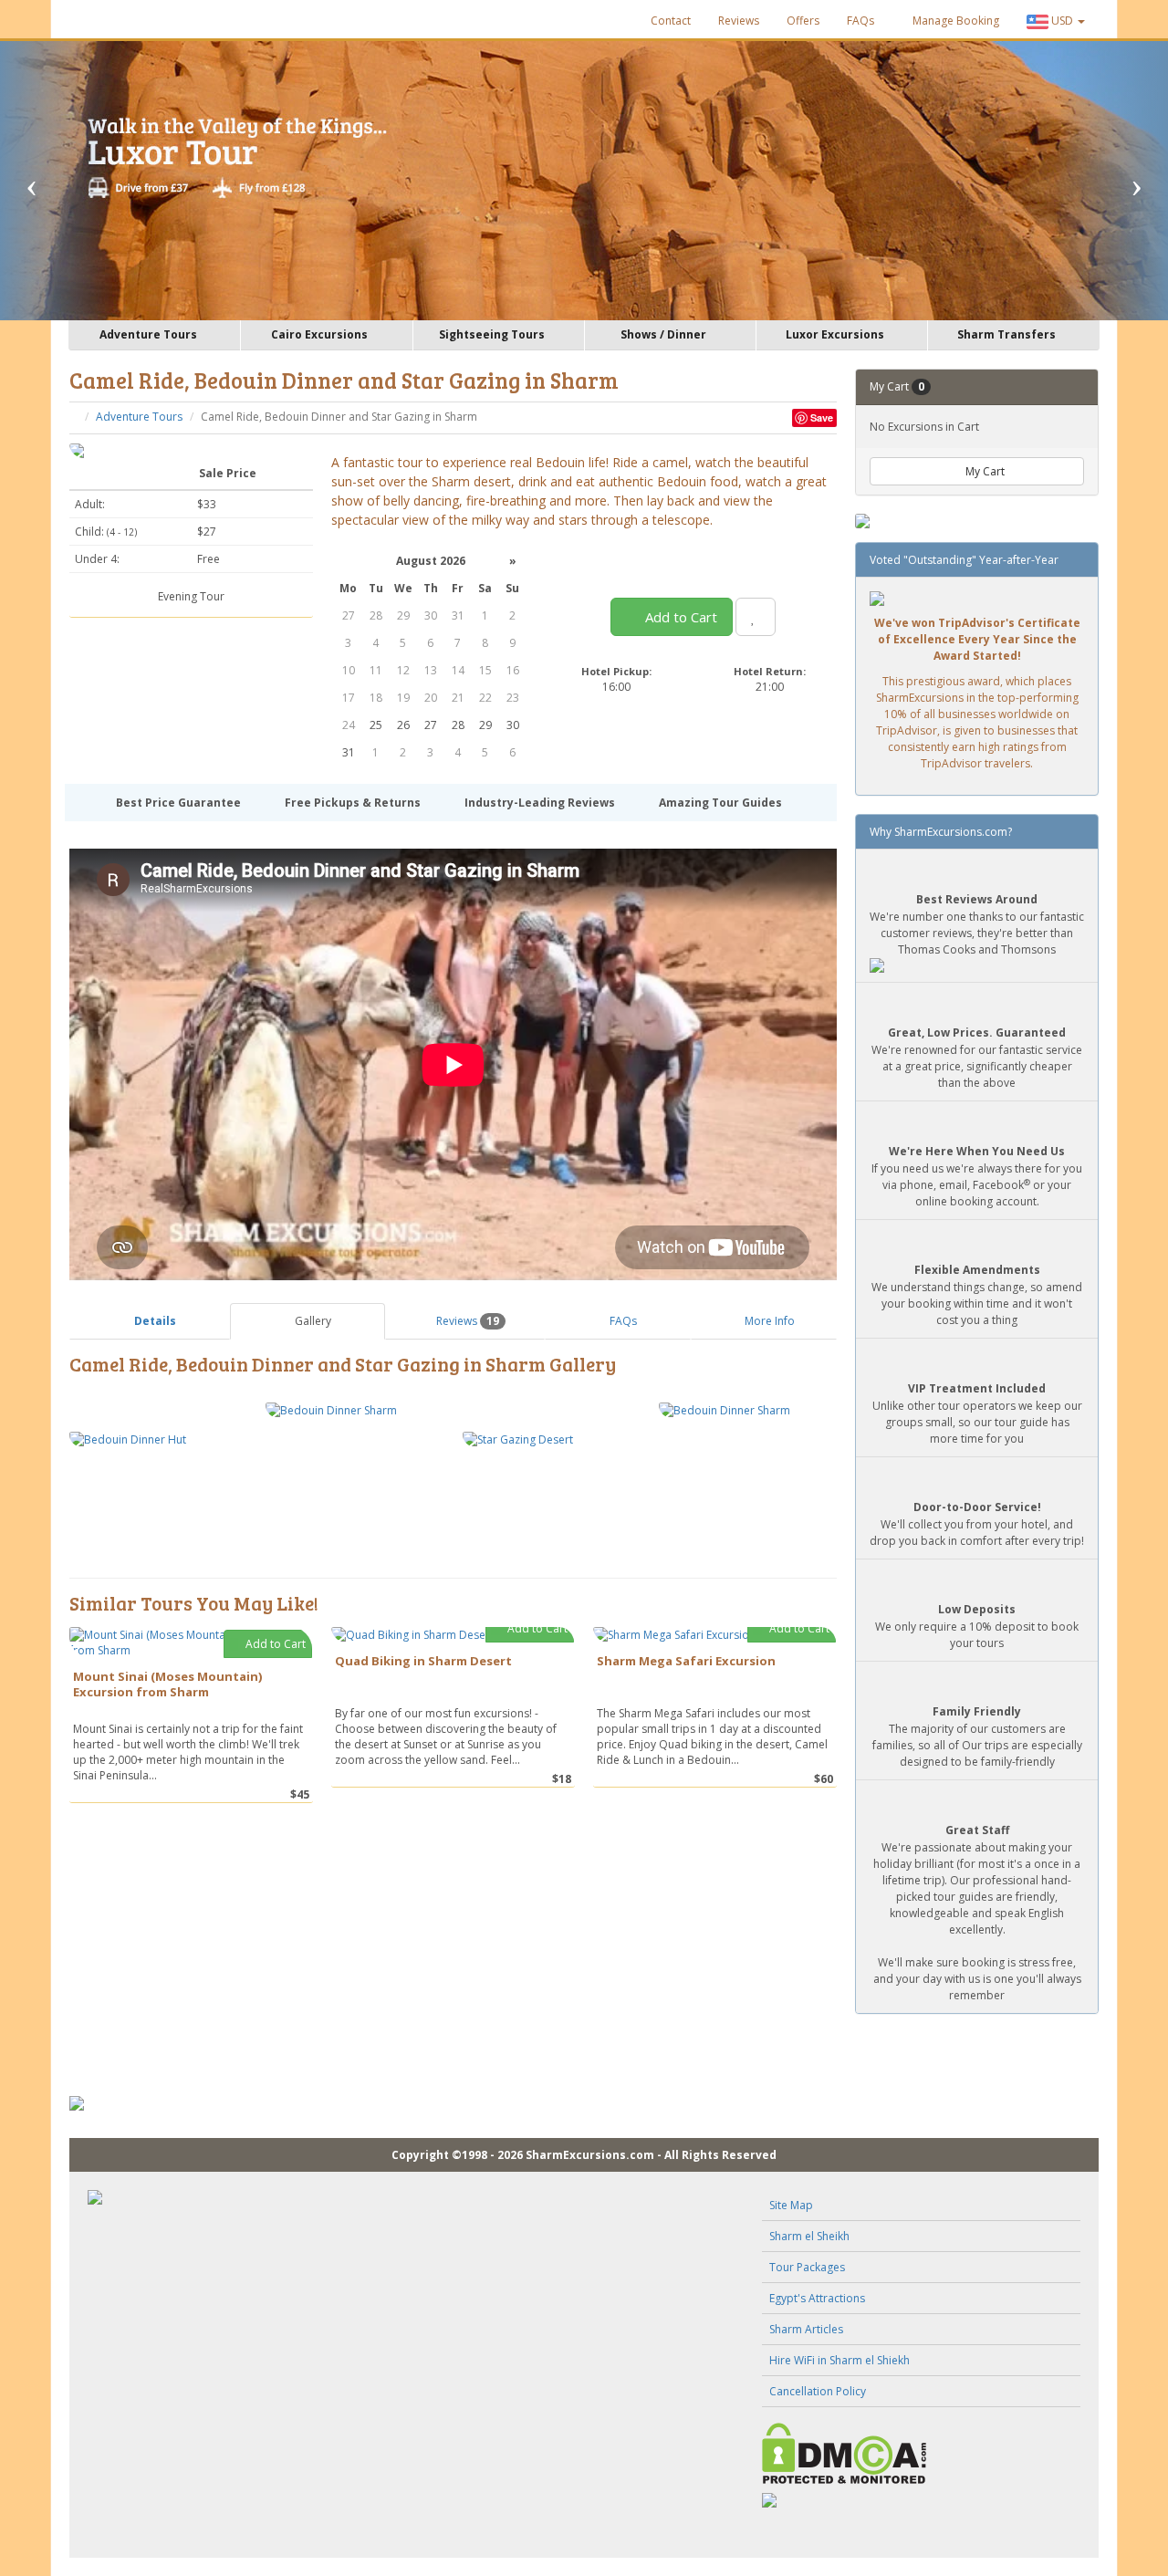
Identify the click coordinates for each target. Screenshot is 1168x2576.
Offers (803, 21)
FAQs (860, 21)
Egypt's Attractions (817, 2298)
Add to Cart (679, 617)
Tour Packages (807, 2267)
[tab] (150, 1321)
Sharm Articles (806, 2329)
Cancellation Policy (818, 2391)
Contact (671, 21)
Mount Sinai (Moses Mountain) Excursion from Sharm (167, 1684)
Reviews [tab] (466, 1321)
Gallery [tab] (312, 1321)
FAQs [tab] (622, 1321)
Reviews (739, 21)
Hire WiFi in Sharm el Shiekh (839, 2360)
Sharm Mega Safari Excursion (686, 1661)
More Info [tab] (768, 1321)
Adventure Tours (139, 417)
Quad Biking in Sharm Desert (423, 1661)
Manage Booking (954, 21)
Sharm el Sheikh (809, 2236)
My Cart (984, 471)
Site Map (791, 2205)
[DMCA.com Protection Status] (921, 2453)
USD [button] (1062, 21)
